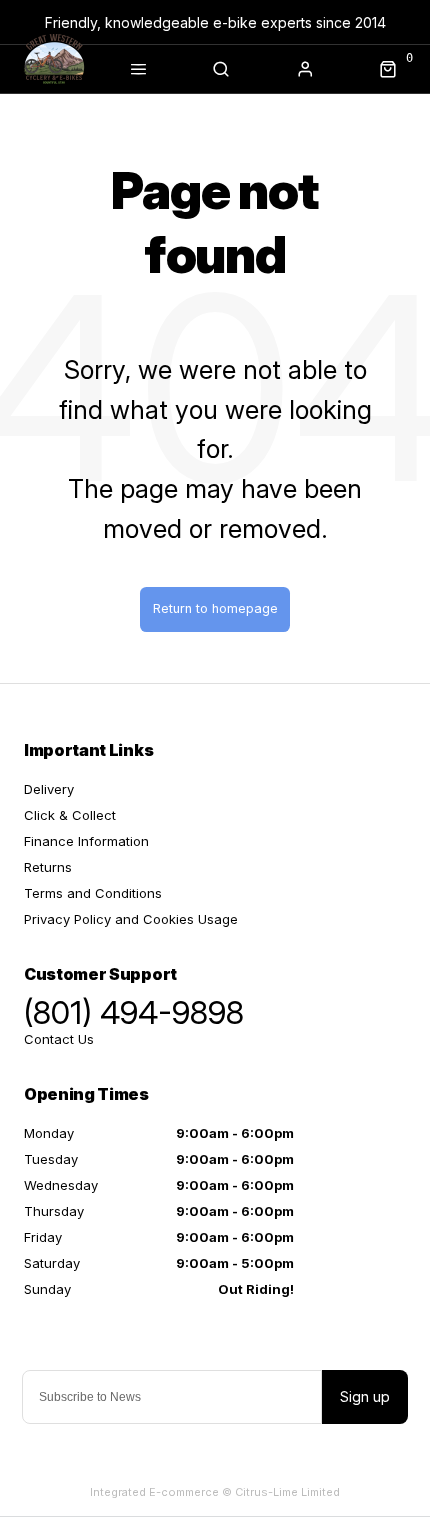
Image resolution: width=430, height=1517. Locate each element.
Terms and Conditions (93, 893)
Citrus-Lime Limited (287, 1492)
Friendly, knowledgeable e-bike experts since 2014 (215, 22)
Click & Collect (70, 815)
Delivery (49, 789)
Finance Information (86, 841)
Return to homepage (215, 608)
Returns (48, 867)
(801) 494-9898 (134, 1013)
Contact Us (59, 1039)
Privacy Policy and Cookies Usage (131, 919)
